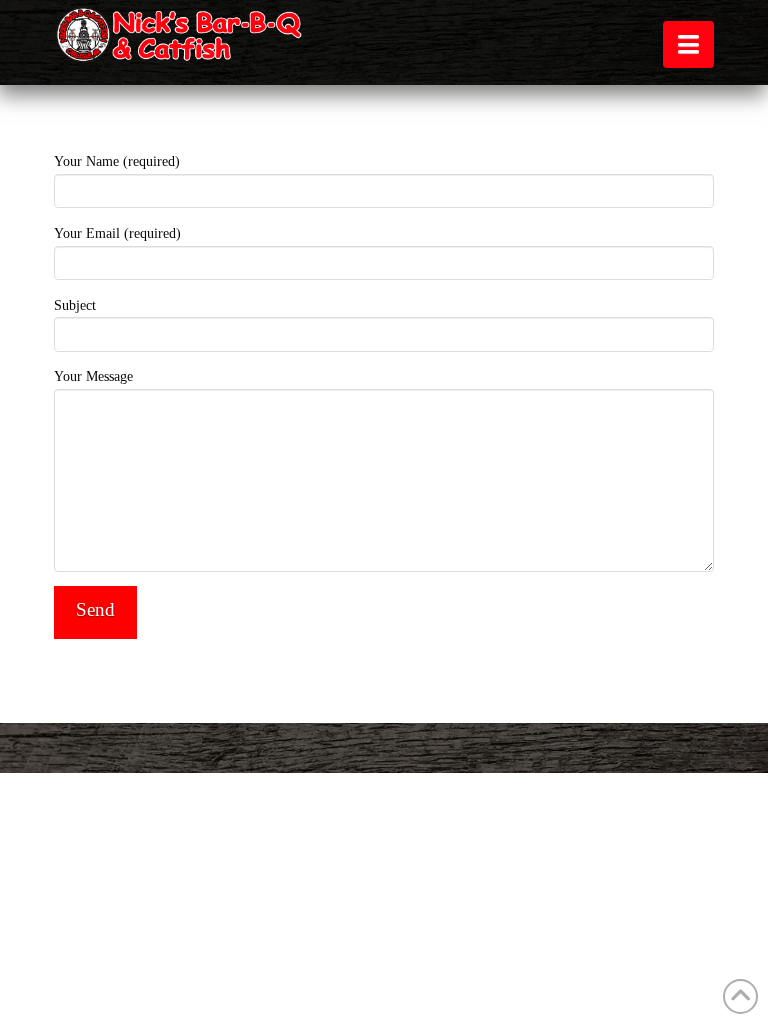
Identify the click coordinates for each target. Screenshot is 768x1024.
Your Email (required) (117, 233)
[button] (688, 44)
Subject (75, 305)
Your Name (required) (117, 161)
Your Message (93, 376)
